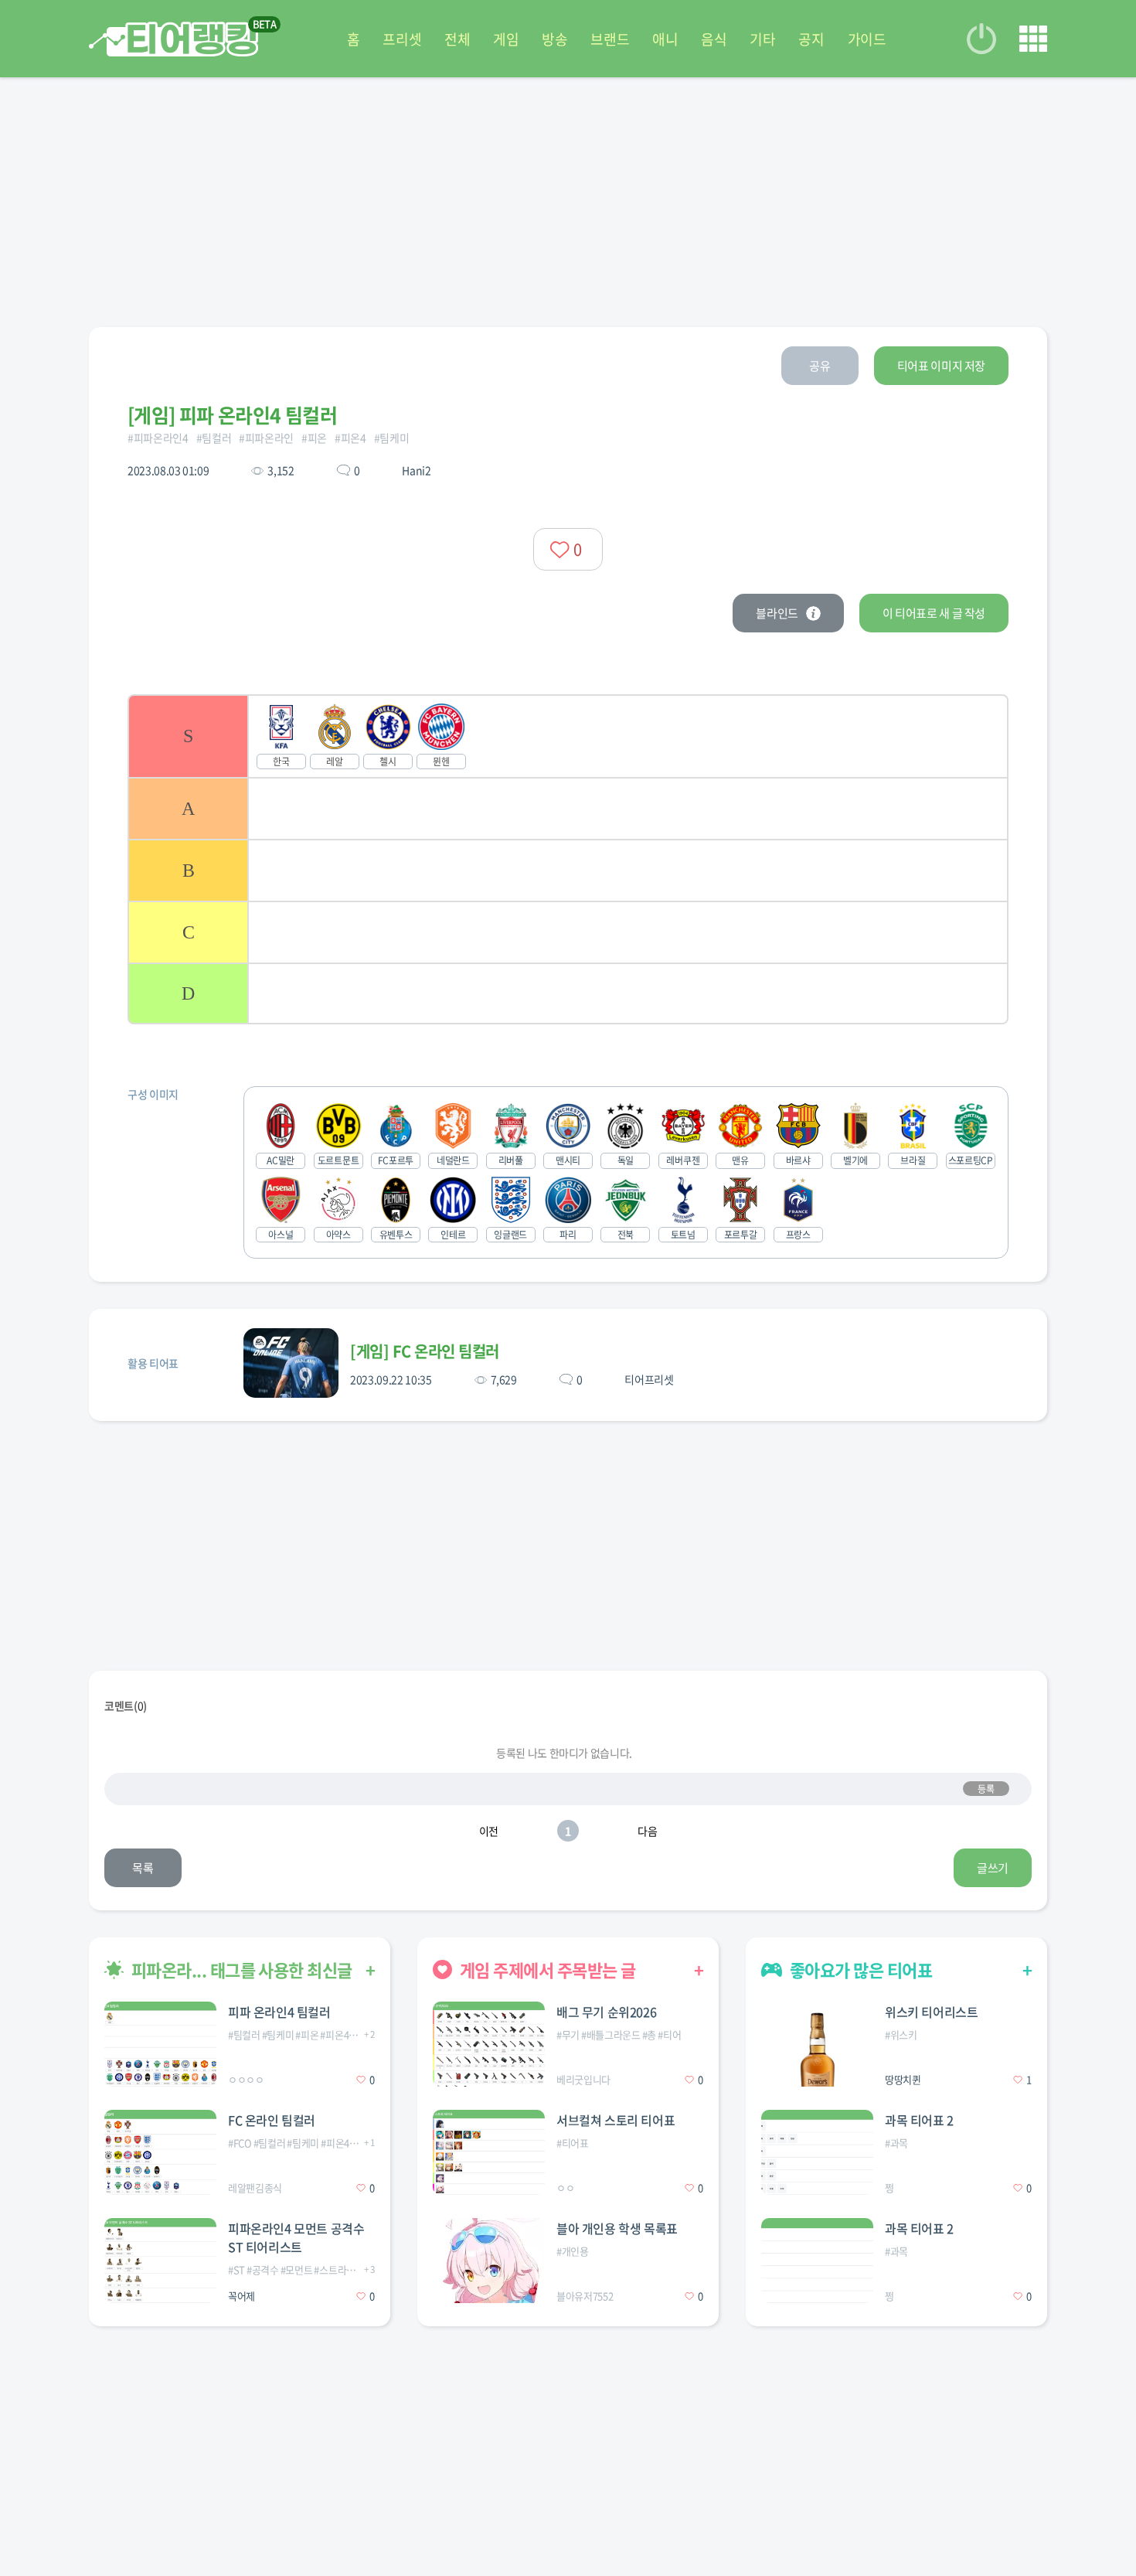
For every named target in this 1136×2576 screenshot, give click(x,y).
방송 (554, 39)
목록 (143, 1868)
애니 (665, 39)
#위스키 (901, 2034)
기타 (762, 39)
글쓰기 (993, 1868)
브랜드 (610, 39)
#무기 (568, 2034)
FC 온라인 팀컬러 (272, 2120)
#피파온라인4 (158, 438)
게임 (506, 39)
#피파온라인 (266, 438)
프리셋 (402, 39)
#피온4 (350, 438)
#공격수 (263, 2269)
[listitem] (568, 736)
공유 (820, 366)
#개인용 (573, 2251)
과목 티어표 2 (919, 2120)
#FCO (240, 2143)
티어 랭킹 (173, 39)
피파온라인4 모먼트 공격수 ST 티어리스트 (296, 2237)
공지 (811, 39)
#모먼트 (297, 2269)
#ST (236, 2269)
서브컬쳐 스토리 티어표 (616, 2120)
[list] (568, 859)
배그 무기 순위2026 (606, 2012)
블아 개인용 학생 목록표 (617, 2228)
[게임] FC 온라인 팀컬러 (425, 1351)
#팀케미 (392, 438)
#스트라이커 (339, 2269)
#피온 (314, 438)
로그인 (981, 39)
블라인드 (777, 613)
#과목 (896, 2143)
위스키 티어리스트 (931, 2012)
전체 (457, 39)
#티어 (669, 2034)
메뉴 (1033, 39)
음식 (714, 39)
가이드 (867, 39)
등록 (986, 1789)
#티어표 (573, 2143)
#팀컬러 (214, 438)
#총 (649, 2034)
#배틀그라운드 (611, 2034)
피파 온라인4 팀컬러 (279, 2012)
